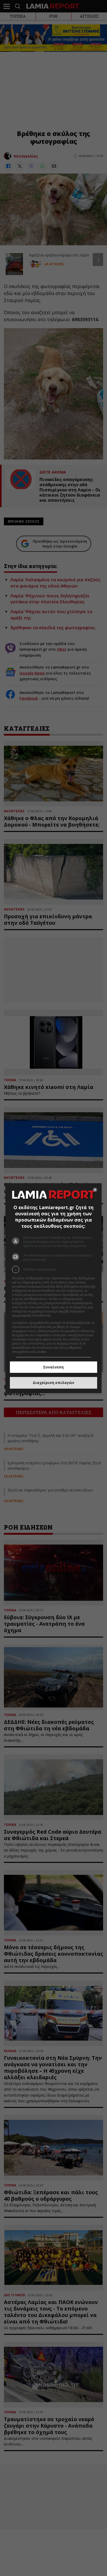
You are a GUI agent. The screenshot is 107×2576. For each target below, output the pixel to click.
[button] (54, 1269)
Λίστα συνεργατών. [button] (66, 1315)
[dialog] (54, 1288)
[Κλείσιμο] (95, 1190)
